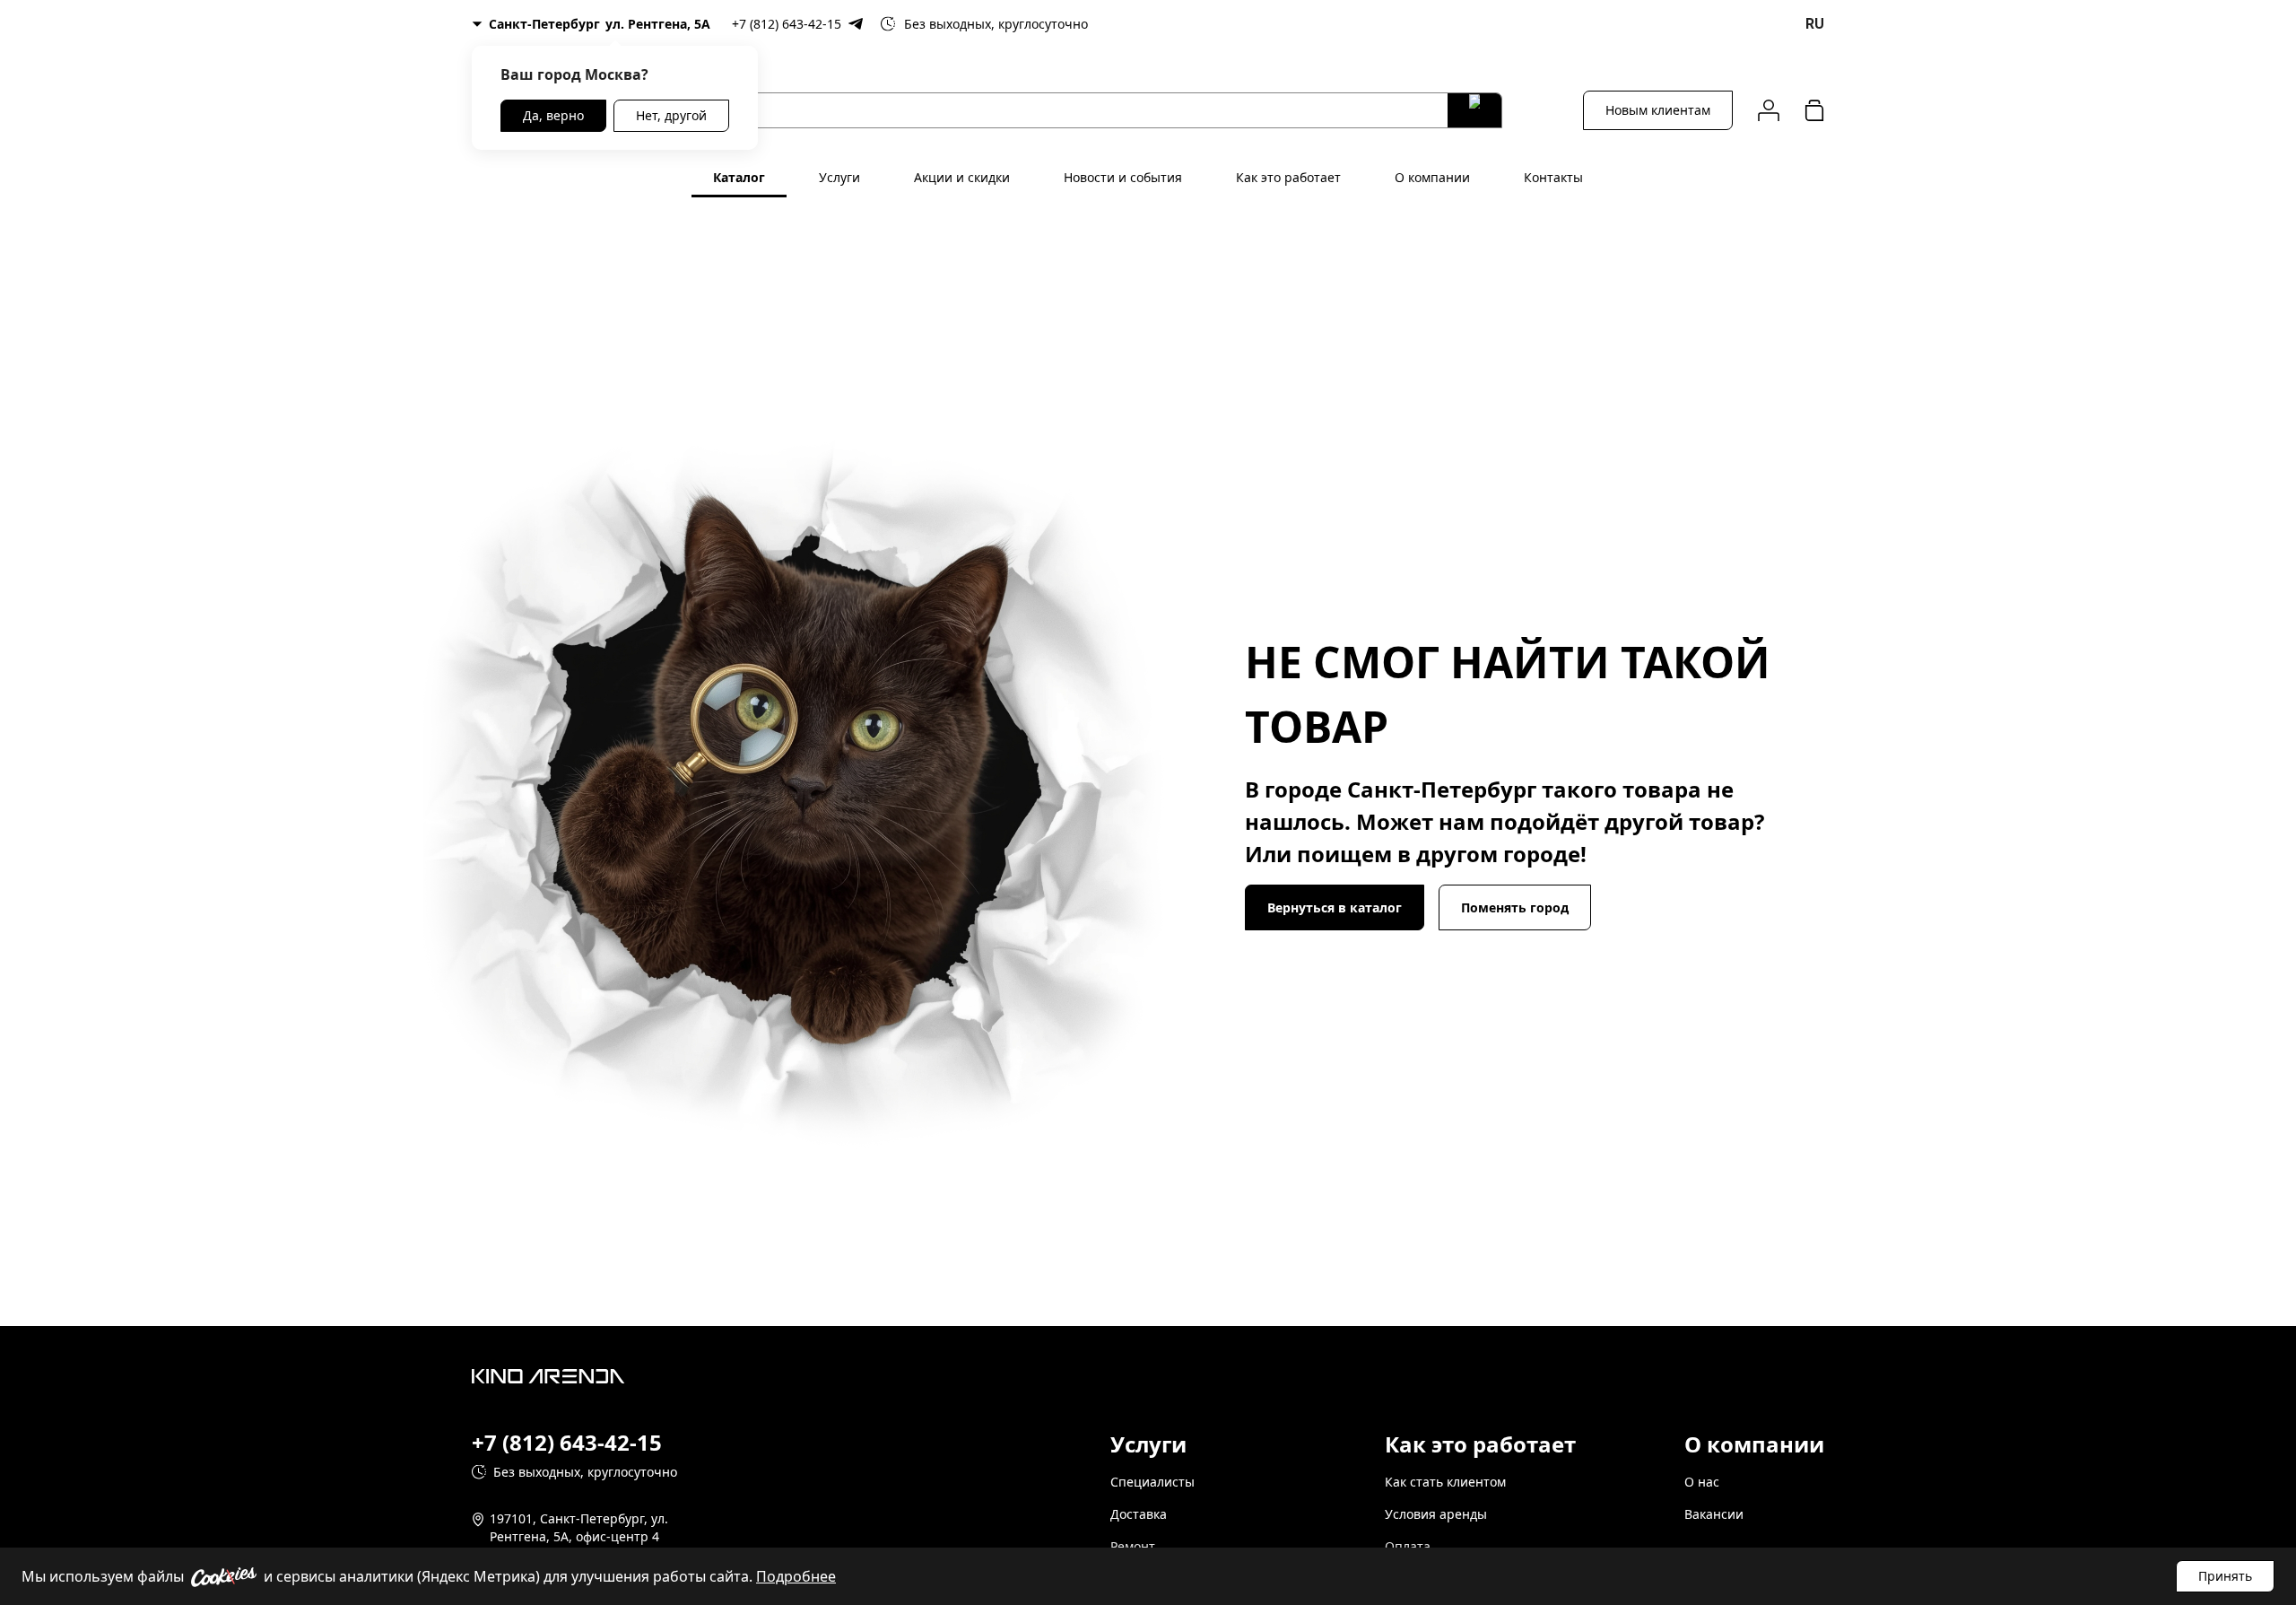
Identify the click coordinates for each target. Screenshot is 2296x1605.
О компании (1432, 177)
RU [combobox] (1815, 24)
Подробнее (796, 1576)
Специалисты (1152, 1482)
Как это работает (1288, 177)
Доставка (1139, 1514)
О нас (1702, 1482)
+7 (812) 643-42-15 (787, 24)
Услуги (839, 177)
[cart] (1814, 110)
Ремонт (1133, 1546)
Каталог (739, 177)
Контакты (1553, 177)
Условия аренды (1436, 1514)
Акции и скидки (962, 177)
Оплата (1408, 1546)
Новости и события (1123, 177)
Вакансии (1714, 1514)
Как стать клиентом (1445, 1482)
